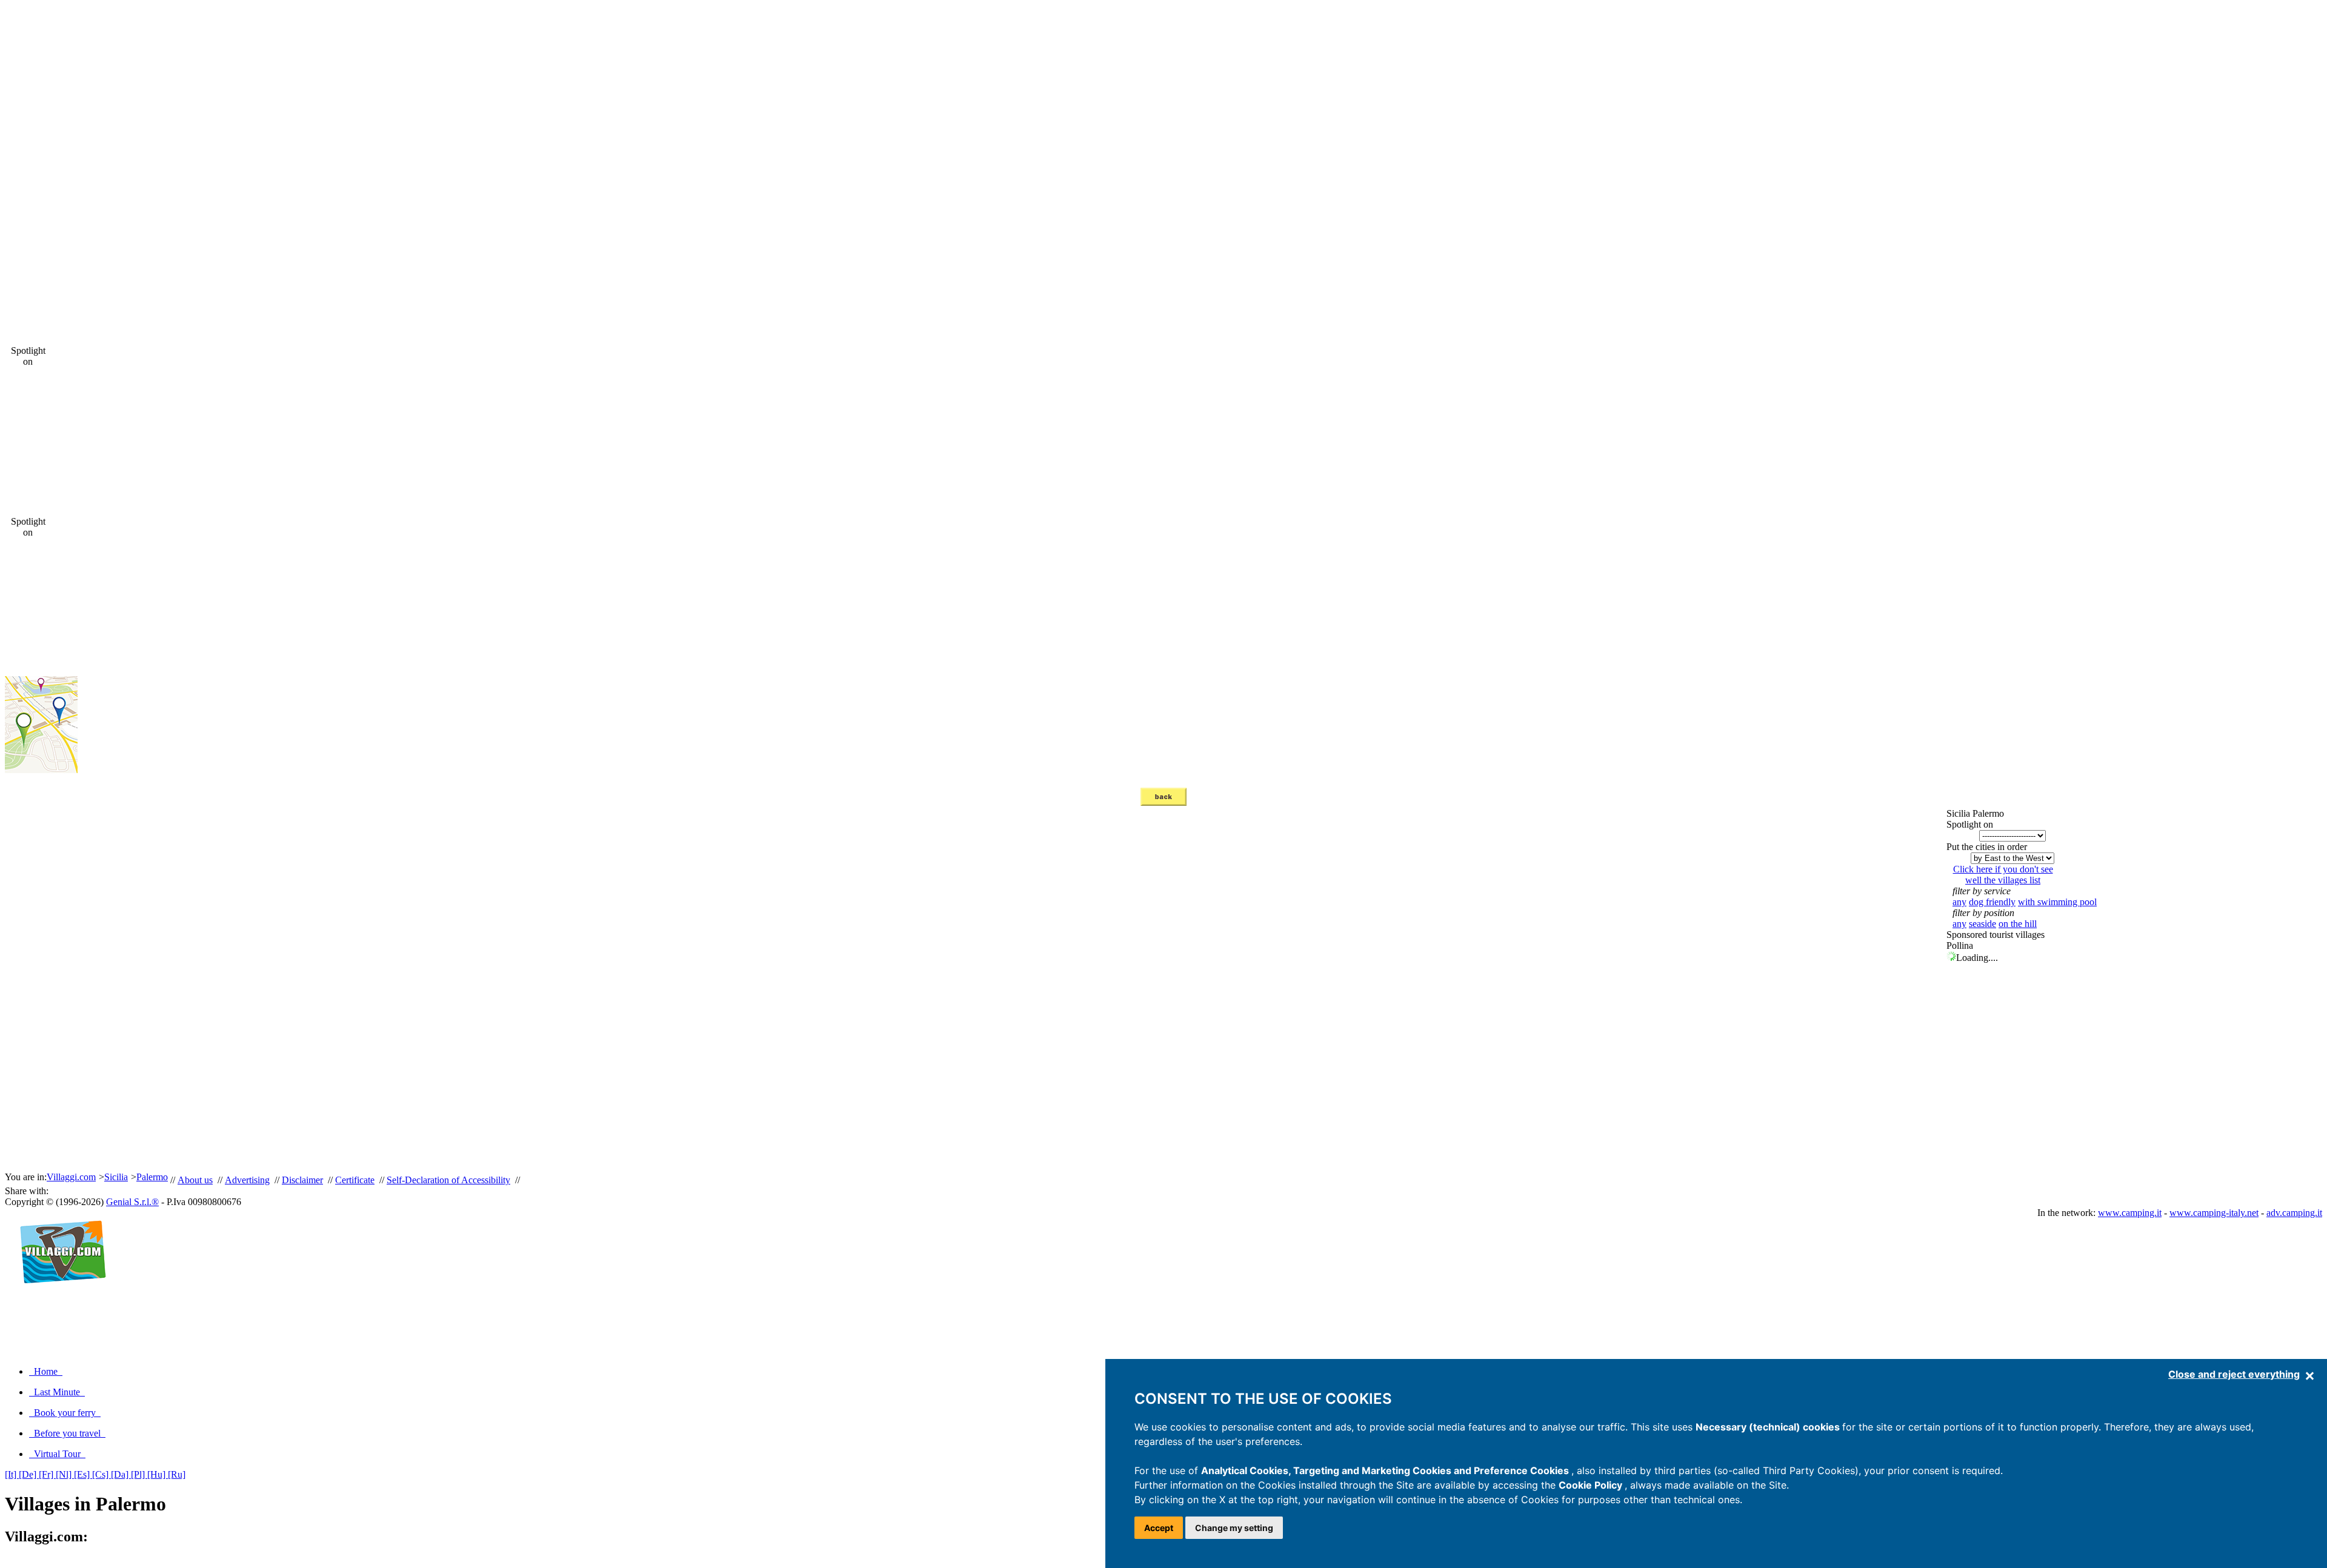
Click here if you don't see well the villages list (2003, 875)
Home (46, 1371)
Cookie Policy (1592, 1485)
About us (195, 1180)
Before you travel (67, 1433)
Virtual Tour (57, 1454)
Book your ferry (65, 1413)
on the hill (2018, 924)
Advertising (247, 1180)
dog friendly (1992, 902)
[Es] (83, 1474)
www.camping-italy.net (2214, 1213)
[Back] (1163, 802)
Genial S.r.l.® (132, 1202)
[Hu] (158, 1474)
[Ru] (177, 1474)
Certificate (355, 1180)
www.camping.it (2130, 1213)
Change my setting (1234, 1528)
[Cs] (102, 1474)
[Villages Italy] (58, 1296)
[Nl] (65, 1474)
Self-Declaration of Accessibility (448, 1180)
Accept (1159, 1528)
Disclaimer (302, 1180)
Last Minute (57, 1392)
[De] (29, 1474)
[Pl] (139, 1474)
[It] (12, 1474)
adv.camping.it (2294, 1213)
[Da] (121, 1474)
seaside (1982, 924)
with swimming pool (2057, 902)
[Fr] (47, 1474)
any (1959, 902)
